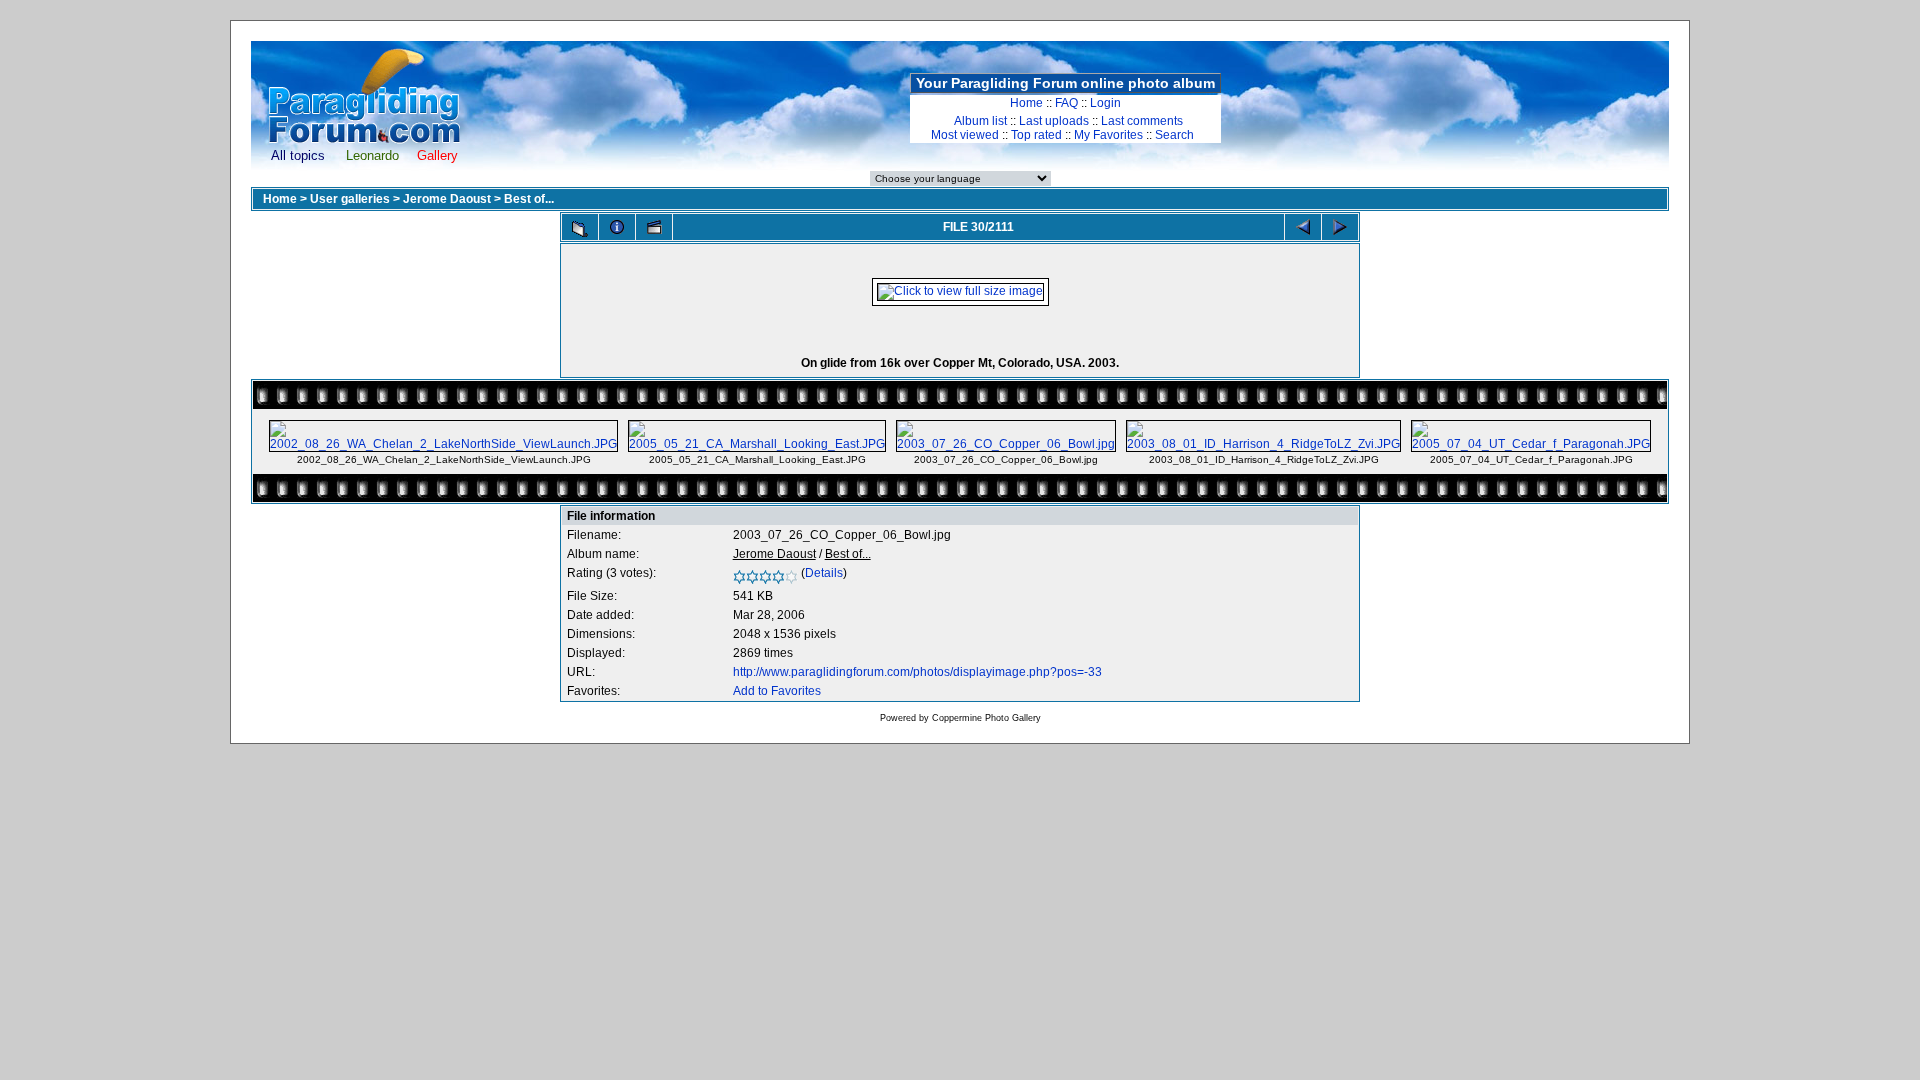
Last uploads (1054, 121)
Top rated (1036, 135)
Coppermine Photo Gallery (986, 718)
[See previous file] (1303, 227)
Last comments (1142, 121)
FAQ (1066, 103)
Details (824, 573)
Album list (980, 121)
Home (1026, 103)
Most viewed (965, 135)
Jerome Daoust (447, 199)
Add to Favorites (777, 691)
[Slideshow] (654, 227)
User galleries (350, 199)
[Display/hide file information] (617, 227)
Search (1174, 135)
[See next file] (1340, 227)
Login (1105, 103)
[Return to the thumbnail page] (580, 229)
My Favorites (1108, 135)
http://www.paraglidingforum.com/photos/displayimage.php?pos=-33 (917, 672)
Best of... (529, 199)
